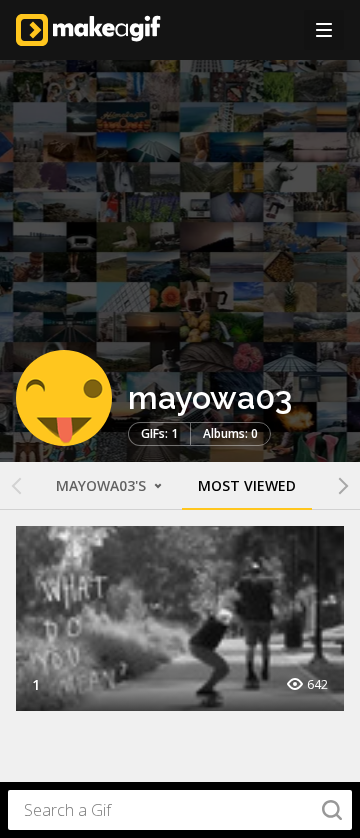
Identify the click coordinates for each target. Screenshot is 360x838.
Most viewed (247, 485)
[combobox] (180, 810)
